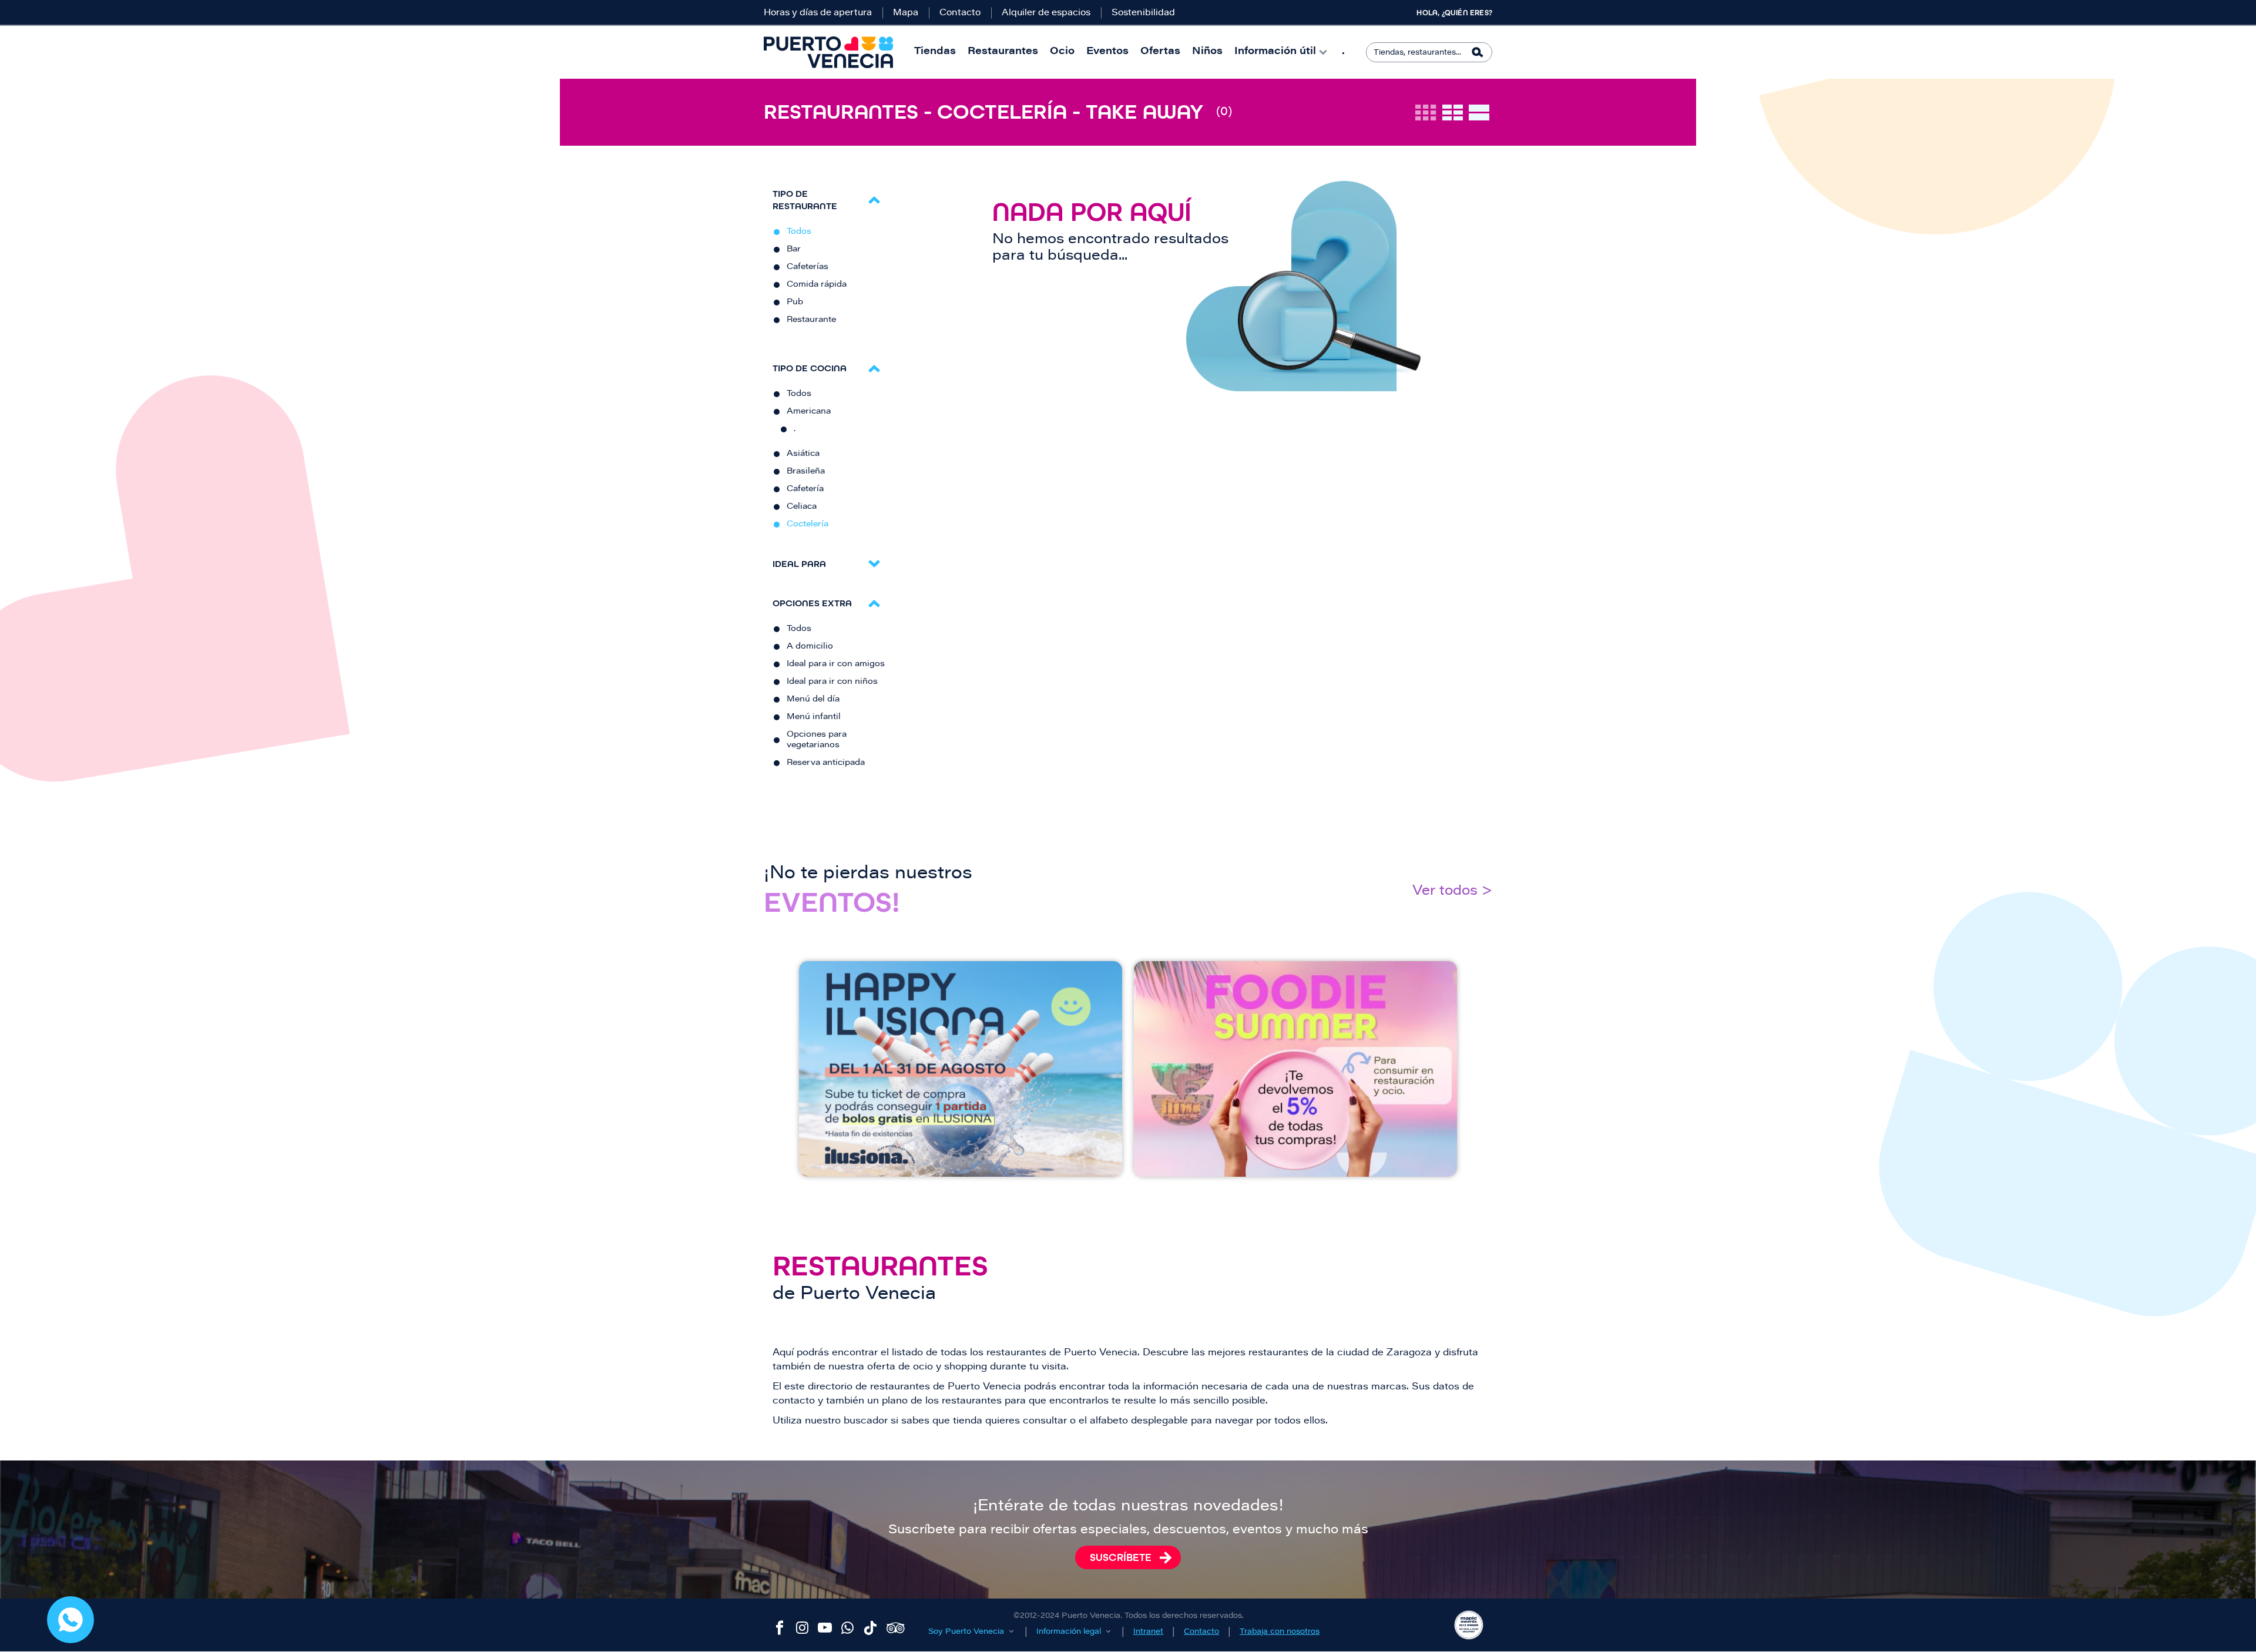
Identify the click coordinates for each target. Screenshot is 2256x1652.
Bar (794, 250)
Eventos (1107, 52)
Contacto (960, 13)
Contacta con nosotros (70, 1620)
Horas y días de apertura (818, 13)
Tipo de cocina (810, 368)
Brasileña (806, 472)
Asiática (803, 454)
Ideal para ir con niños (832, 682)
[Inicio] (828, 52)
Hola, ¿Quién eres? (1454, 13)
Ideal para (799, 564)
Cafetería (805, 489)
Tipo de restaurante (805, 200)
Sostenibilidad (1143, 13)
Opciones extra (812, 603)
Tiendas (935, 52)
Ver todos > (1452, 892)
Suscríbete (1121, 1557)
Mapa (906, 13)
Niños (1207, 52)
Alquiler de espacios (1046, 13)
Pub (795, 303)
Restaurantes (1003, 52)
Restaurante (811, 320)
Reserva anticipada (826, 763)
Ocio (1062, 52)
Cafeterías (808, 267)
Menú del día (813, 700)
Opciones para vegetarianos (817, 740)
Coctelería (808, 525)
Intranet (1148, 1632)
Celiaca (802, 507)
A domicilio (810, 647)
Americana (809, 412)
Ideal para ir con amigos (836, 664)
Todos (799, 232)
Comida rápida (817, 285)
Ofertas (1160, 52)
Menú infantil (814, 717)
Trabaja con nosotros (1280, 1632)
